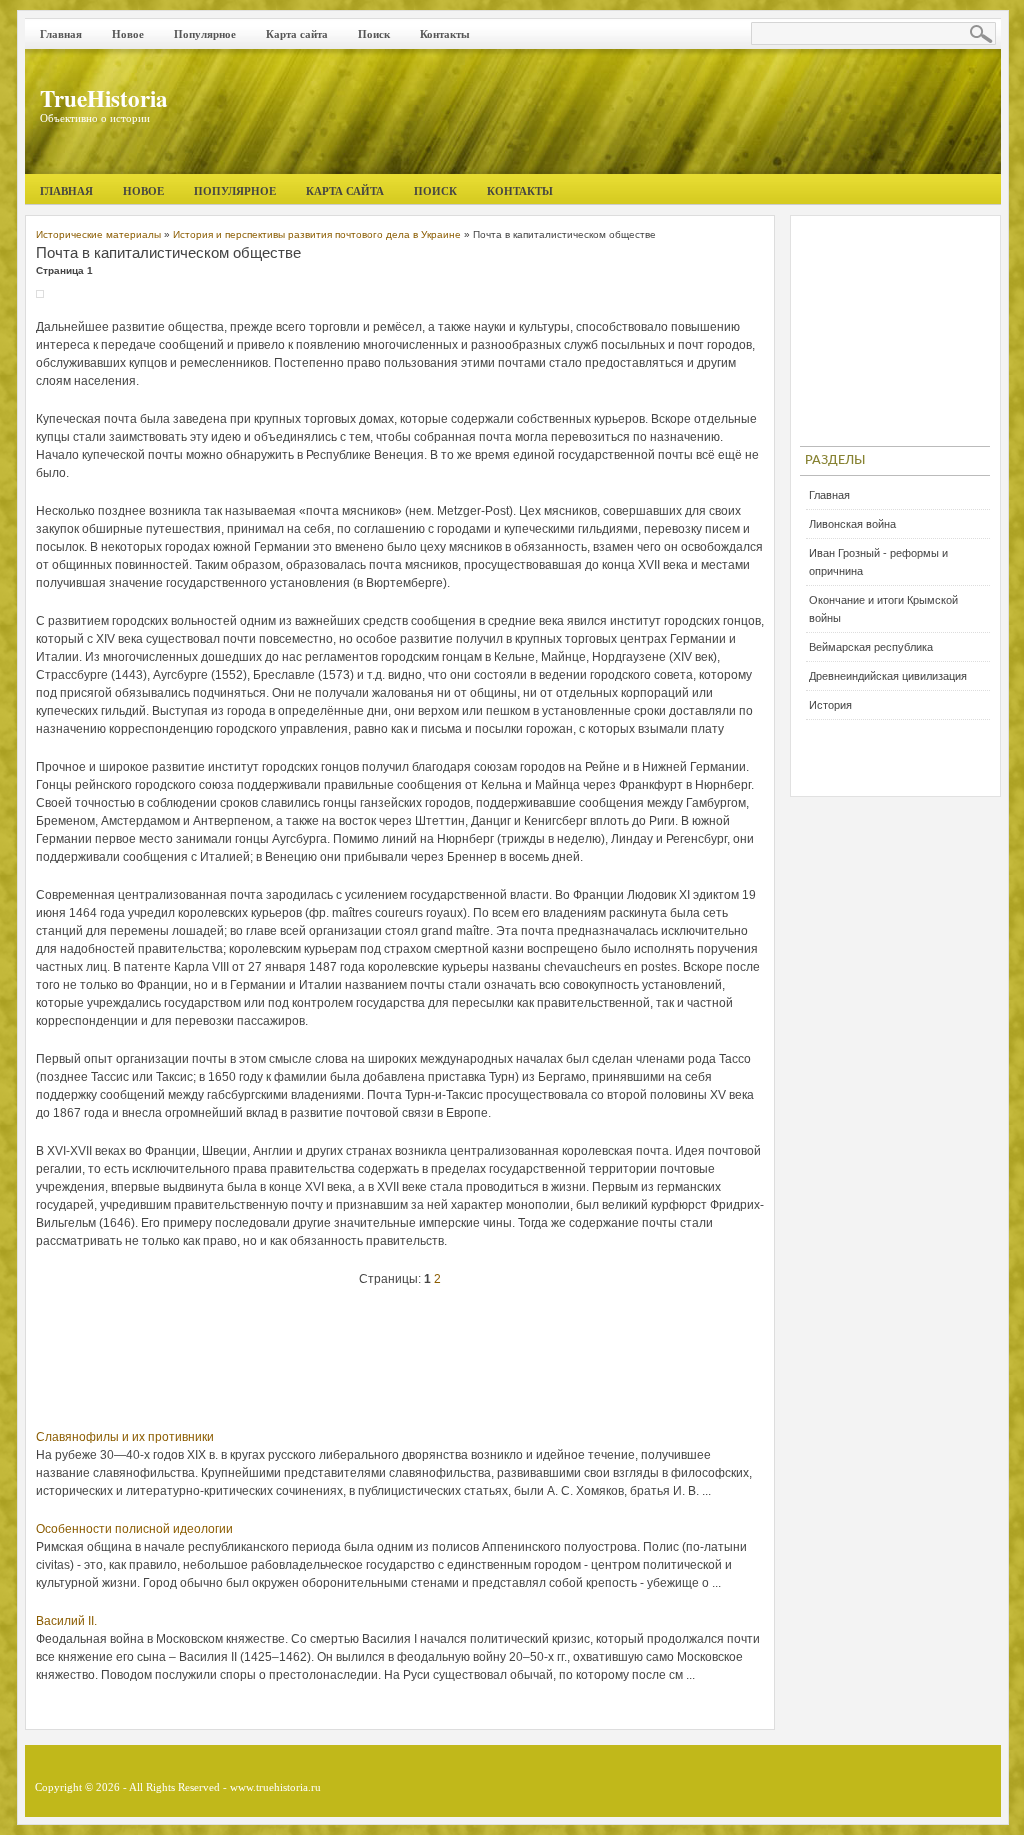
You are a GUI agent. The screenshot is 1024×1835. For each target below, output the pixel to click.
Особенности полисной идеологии (134, 1529)
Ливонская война (852, 524)
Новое (128, 34)
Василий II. (66, 1621)
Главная (61, 34)
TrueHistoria (104, 98)
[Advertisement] (400, 1363)
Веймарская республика (871, 647)
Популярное (205, 34)
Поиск (374, 34)
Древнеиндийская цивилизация (888, 676)
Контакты (445, 34)
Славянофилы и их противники (125, 1437)
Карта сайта (297, 34)
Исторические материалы (98, 234)
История (830, 705)
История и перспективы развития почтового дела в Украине (317, 234)
